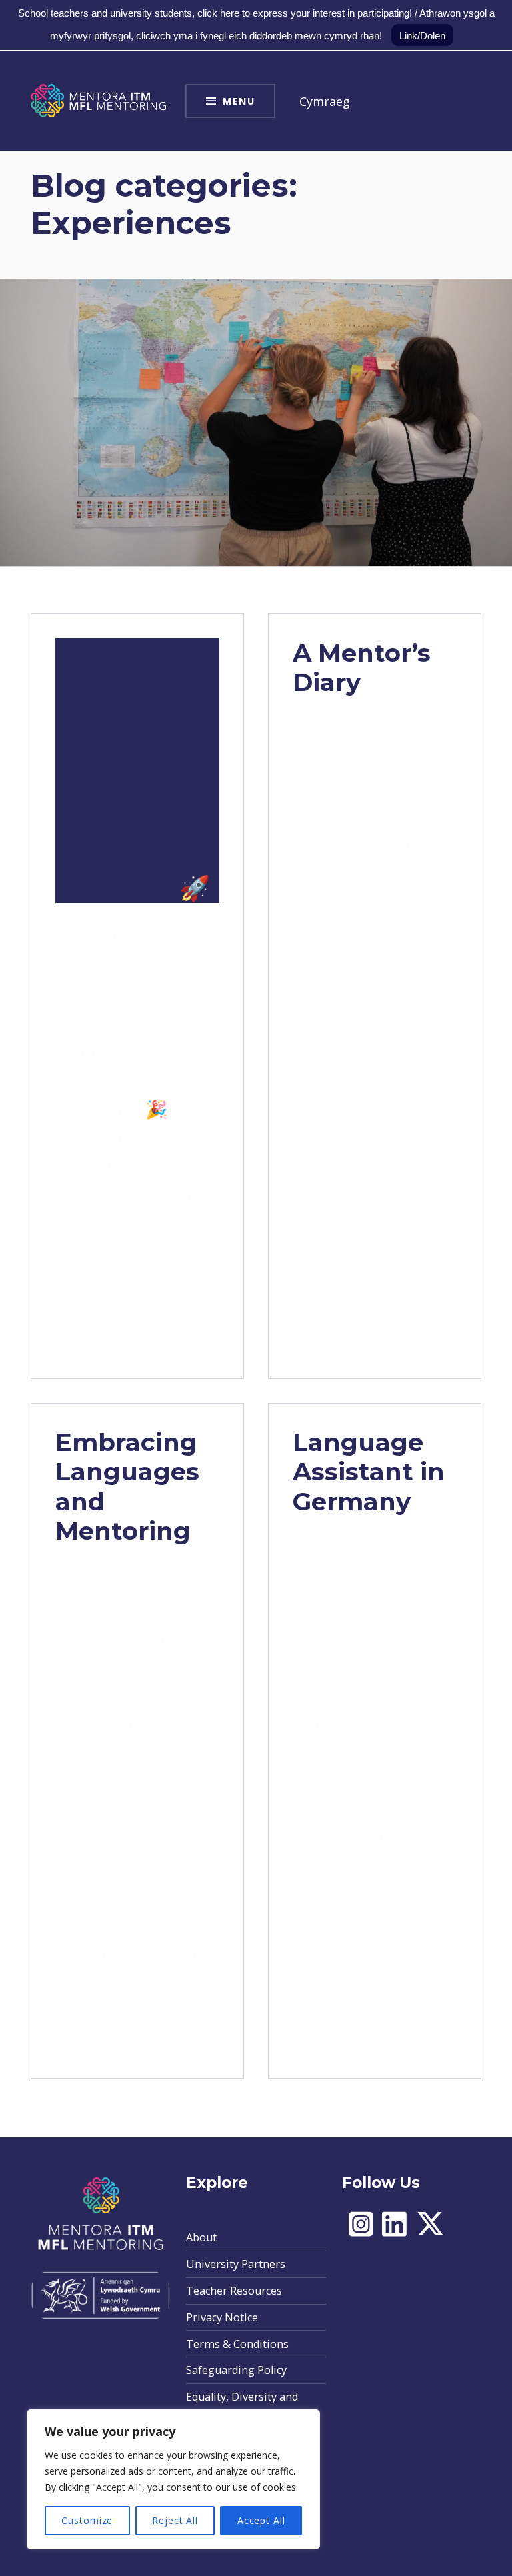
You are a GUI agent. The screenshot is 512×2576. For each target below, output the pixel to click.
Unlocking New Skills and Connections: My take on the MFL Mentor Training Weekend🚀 (137, 770)
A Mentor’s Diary (362, 667)
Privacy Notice (222, 2317)
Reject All (175, 2520)
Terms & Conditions (237, 2344)
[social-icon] (361, 2234)
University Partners (236, 2264)
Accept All (261, 2520)
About (201, 2237)
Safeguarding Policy (236, 2370)
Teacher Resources (234, 2291)
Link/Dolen (422, 36)
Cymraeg (325, 101)
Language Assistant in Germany (369, 1471)
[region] (173, 2479)
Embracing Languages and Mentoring (127, 1486)
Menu (239, 101)
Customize (87, 2520)
